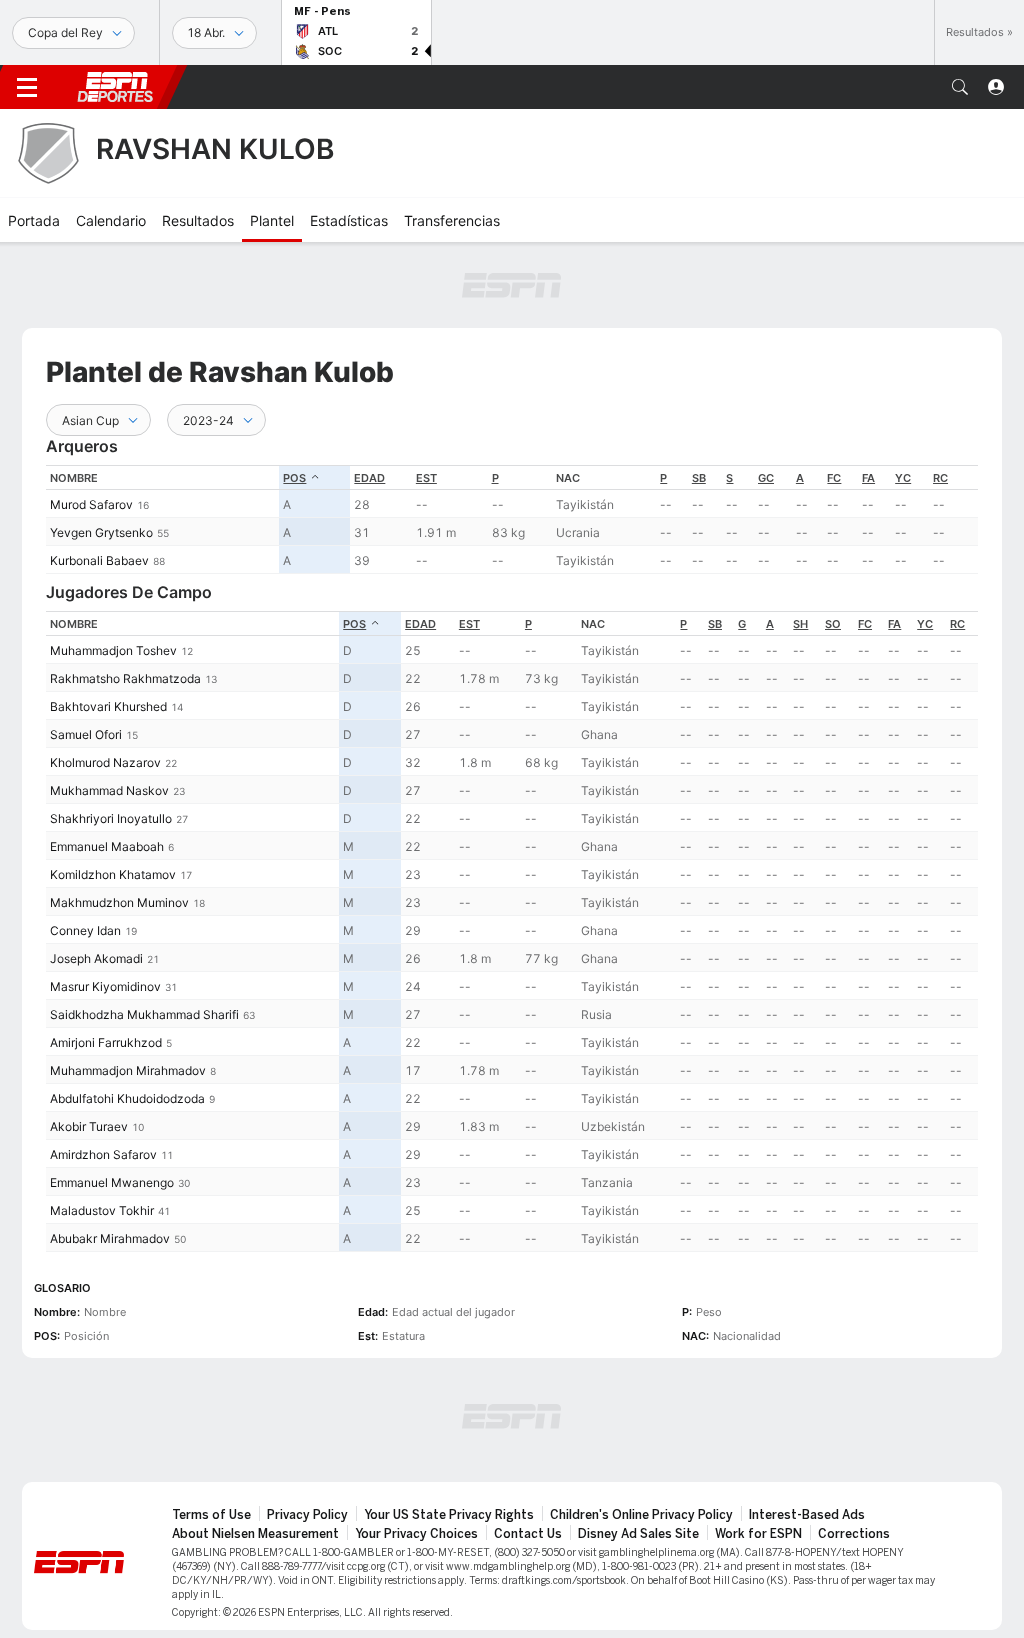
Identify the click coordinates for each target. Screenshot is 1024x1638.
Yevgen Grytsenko (101, 532)
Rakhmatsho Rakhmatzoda (125, 678)
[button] (960, 87)
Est (426, 478)
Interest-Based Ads (807, 1515)
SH (800, 624)
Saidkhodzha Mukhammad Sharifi (144, 1014)
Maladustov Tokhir (102, 1210)
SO (833, 624)
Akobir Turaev (89, 1126)
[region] (512, 519)
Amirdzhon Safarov (103, 1154)
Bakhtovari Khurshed (108, 706)
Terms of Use (211, 1515)
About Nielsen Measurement (255, 1534)
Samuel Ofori (86, 734)
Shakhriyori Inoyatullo (111, 818)
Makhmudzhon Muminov (119, 902)
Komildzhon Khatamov (113, 874)
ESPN (115, 87)
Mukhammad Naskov (109, 790)
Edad (369, 478)
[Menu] (27, 87)
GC (766, 478)
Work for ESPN (758, 1534)
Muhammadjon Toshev (113, 650)
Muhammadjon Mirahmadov (128, 1070)
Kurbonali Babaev (99, 560)
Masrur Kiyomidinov (105, 986)
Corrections (854, 1534)
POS (294, 478)
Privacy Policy (307, 1515)
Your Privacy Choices (416, 1534)
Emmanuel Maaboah (107, 846)
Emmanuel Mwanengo (112, 1182)
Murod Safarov (91, 504)
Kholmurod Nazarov (105, 762)
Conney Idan (85, 930)
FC (834, 478)
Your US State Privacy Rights (449, 1515)
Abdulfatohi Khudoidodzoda (127, 1098)
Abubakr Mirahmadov (110, 1238)
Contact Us (528, 1534)
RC (940, 478)
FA (868, 478)
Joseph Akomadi (96, 958)
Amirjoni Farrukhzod (106, 1042)
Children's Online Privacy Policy (641, 1515)
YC (903, 478)
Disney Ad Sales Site (638, 1534)
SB (699, 478)
